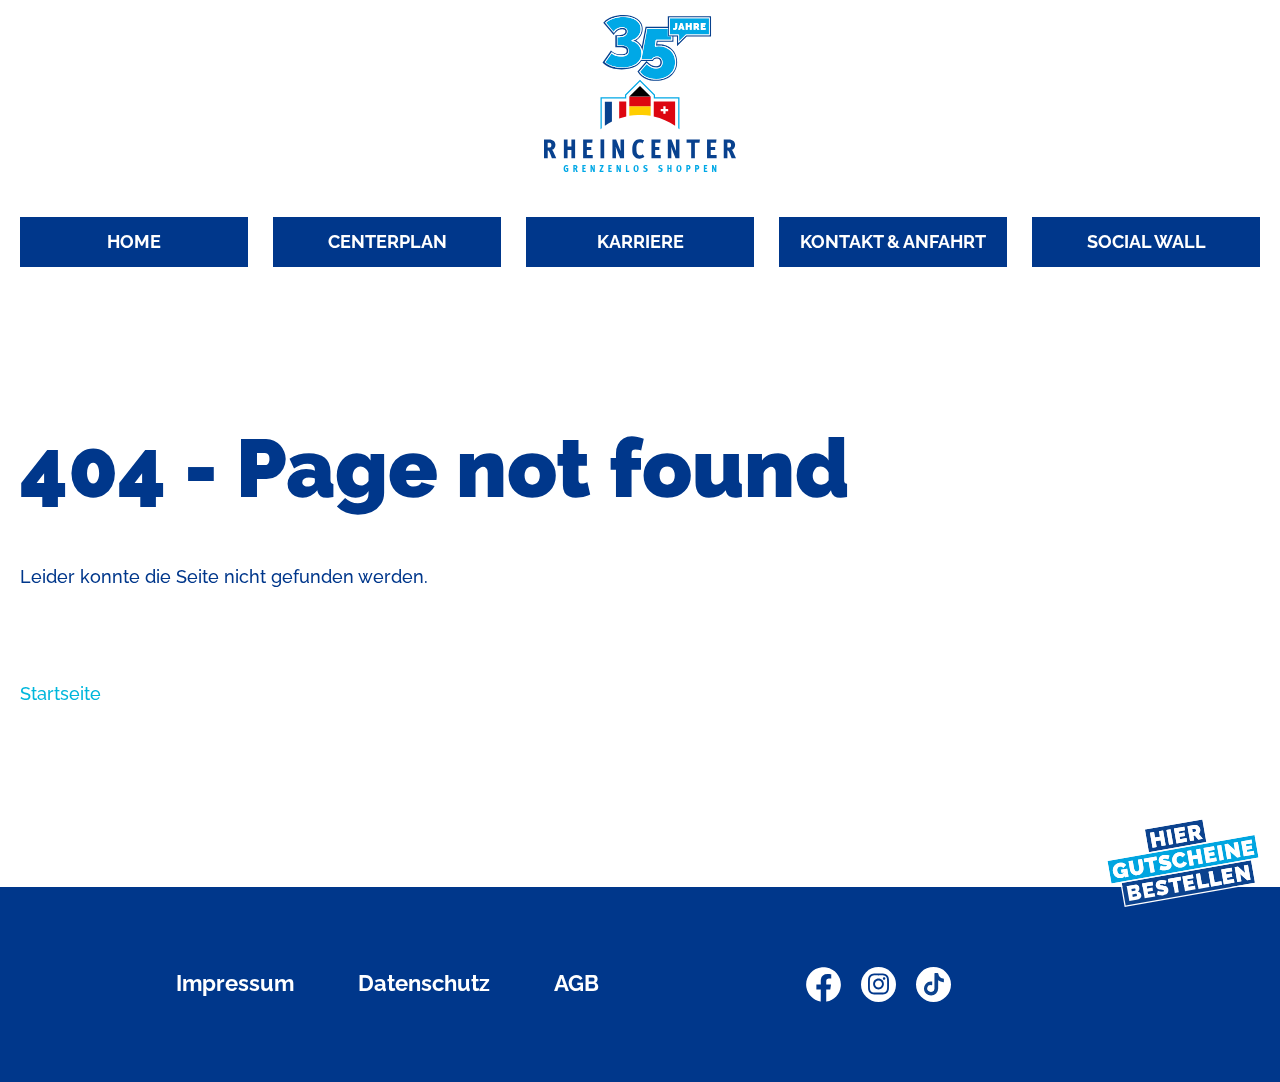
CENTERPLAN (387, 241)
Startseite (60, 693)
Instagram (878, 984)
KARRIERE (640, 241)
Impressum (235, 983)
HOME (134, 241)
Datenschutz (424, 983)
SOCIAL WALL (1146, 241)
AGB (576, 983)
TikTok (933, 984)
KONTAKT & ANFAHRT (893, 241)
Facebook (823, 984)
